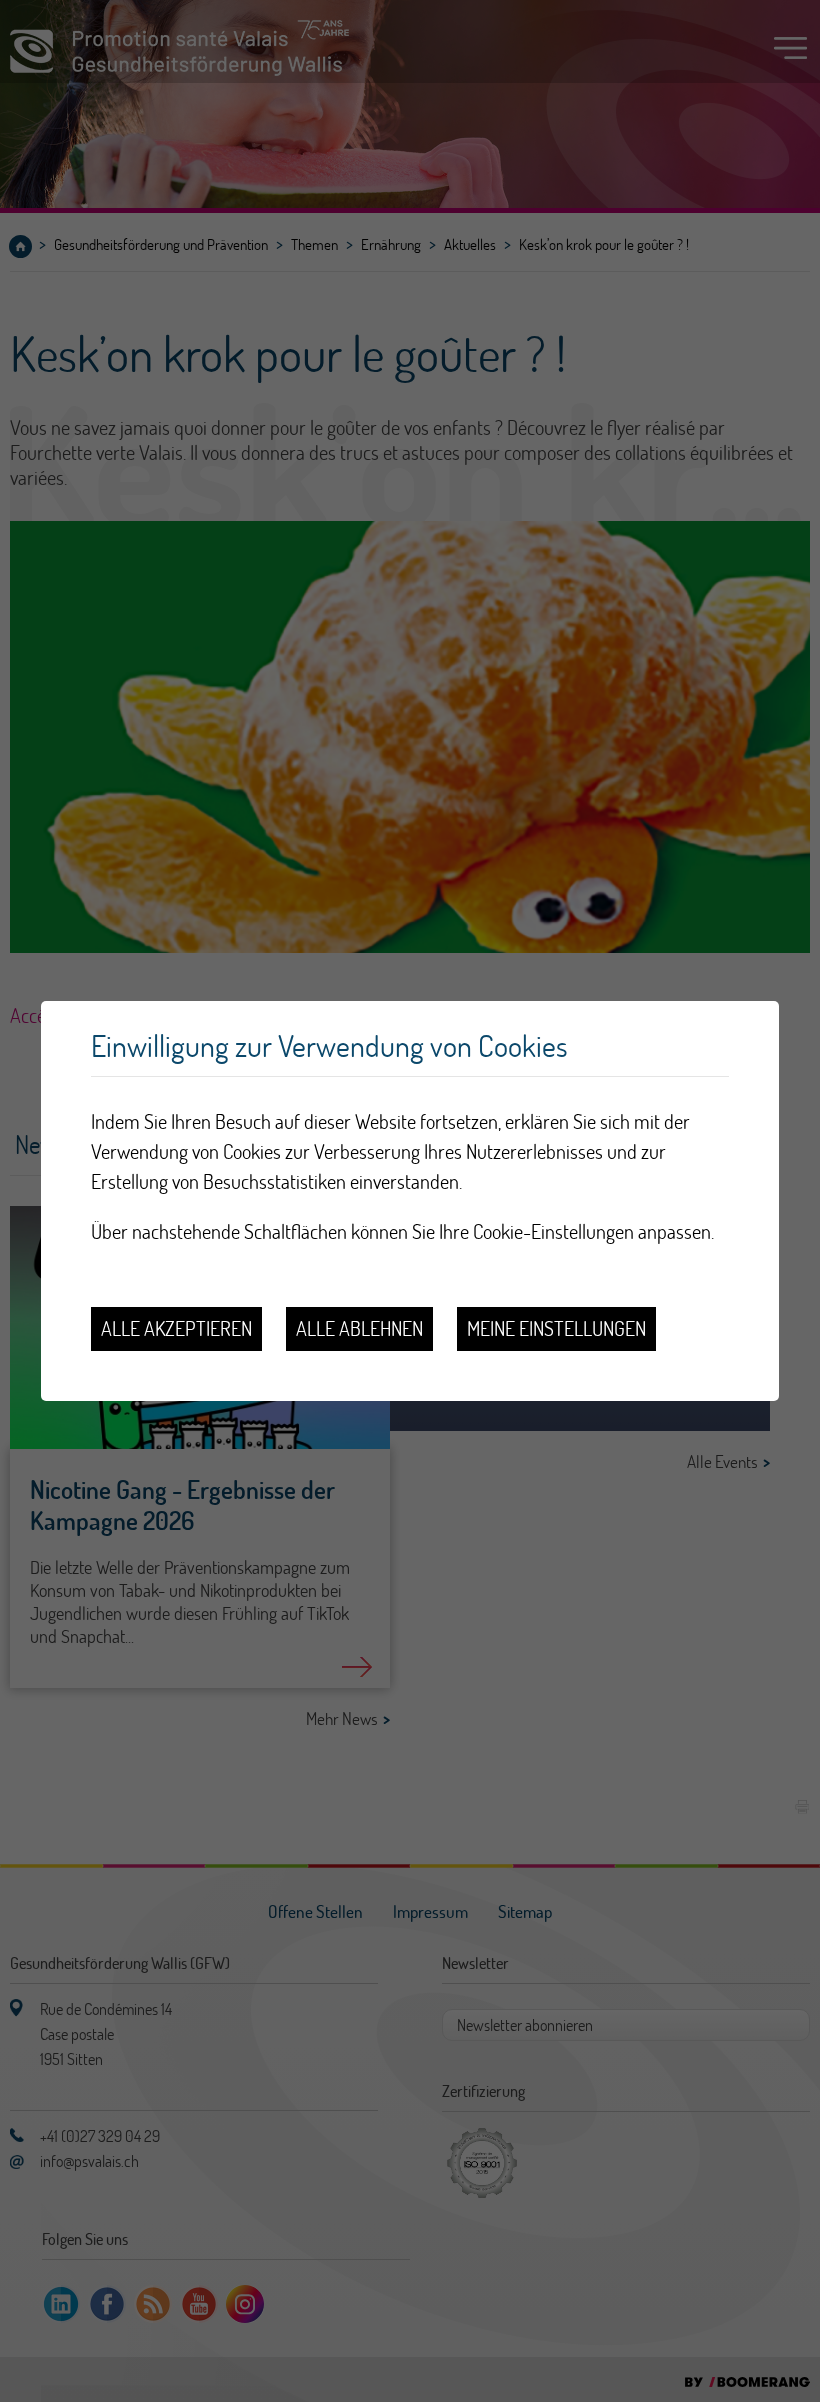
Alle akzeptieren (176, 1328)
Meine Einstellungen (556, 1328)
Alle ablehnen (359, 1328)
